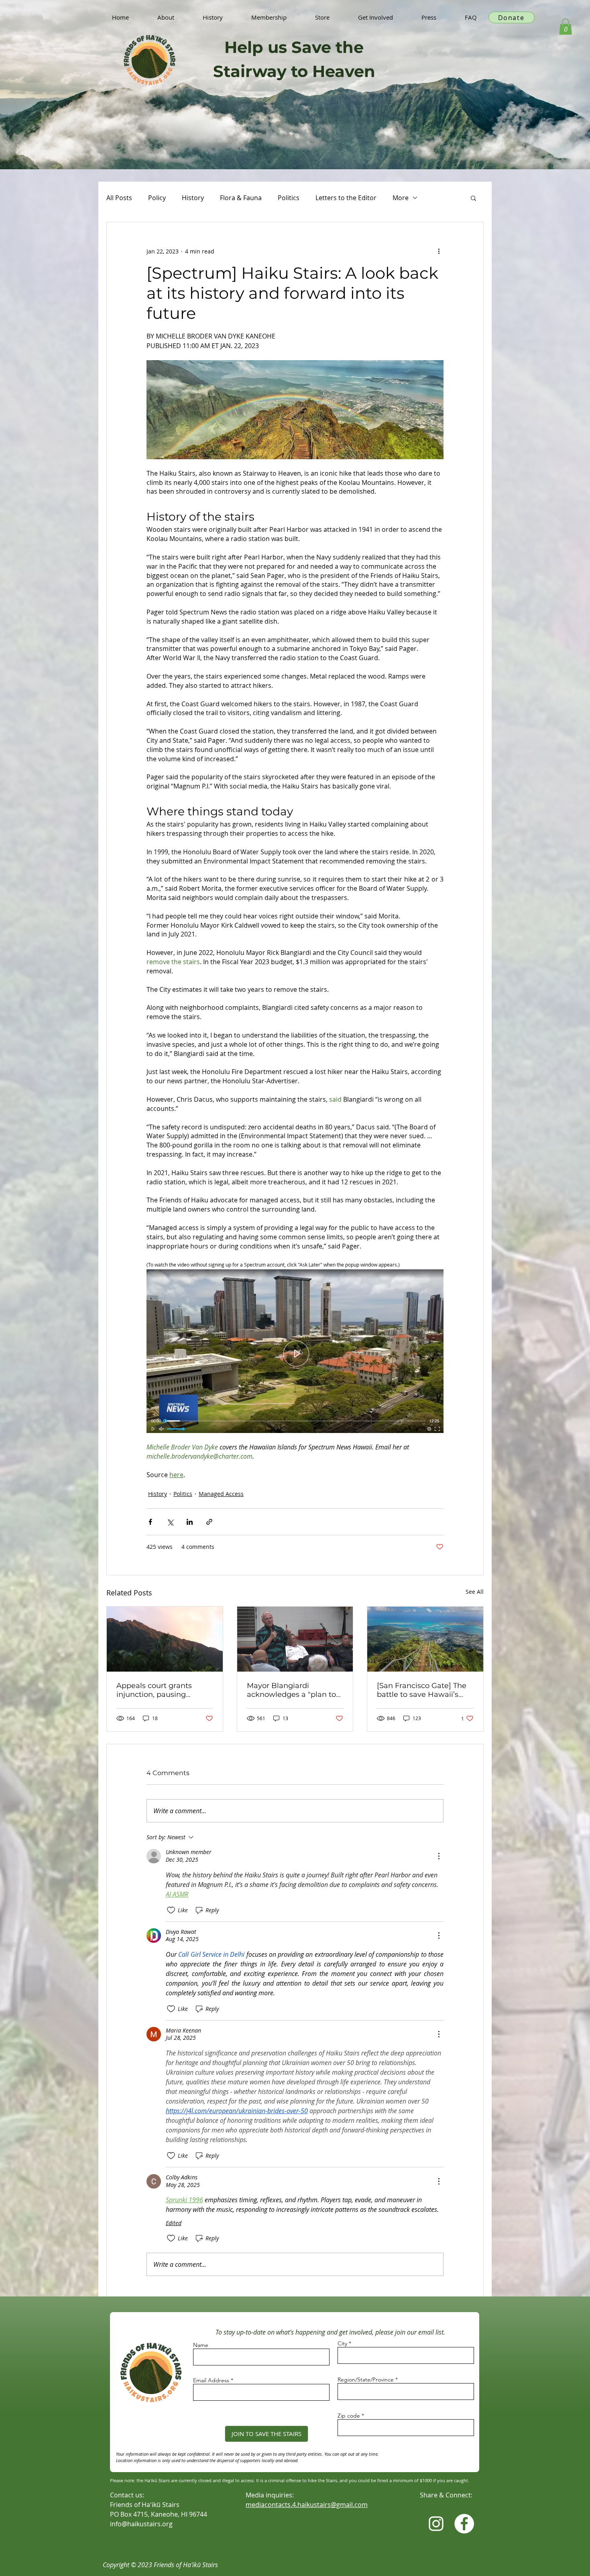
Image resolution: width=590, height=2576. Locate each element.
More (401, 198)
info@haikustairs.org (141, 2524)
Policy (157, 198)
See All (475, 1592)
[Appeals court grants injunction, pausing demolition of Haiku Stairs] (165, 1639)
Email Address (211, 2380)
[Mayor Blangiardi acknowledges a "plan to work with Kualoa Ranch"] (295, 1639)
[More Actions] (439, 1856)
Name (201, 2345)
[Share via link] (209, 1522)
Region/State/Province (366, 2379)
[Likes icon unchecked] (171, 1910)
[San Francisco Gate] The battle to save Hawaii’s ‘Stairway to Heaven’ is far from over (423, 1690)
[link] (566, 27)
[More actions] (439, 251)
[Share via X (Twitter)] (170, 1522)
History (193, 198)
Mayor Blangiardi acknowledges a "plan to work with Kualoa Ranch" (293, 1690)
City (342, 2343)
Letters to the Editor (346, 198)
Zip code (349, 2416)
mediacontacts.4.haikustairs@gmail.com (307, 2505)
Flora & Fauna (241, 198)
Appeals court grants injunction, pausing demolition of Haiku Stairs (163, 1690)
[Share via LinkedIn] (190, 1522)
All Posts (119, 198)
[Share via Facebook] (150, 1522)
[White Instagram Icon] (436, 2524)
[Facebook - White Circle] (464, 2524)
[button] (473, 198)
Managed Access (221, 1494)
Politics (289, 198)
